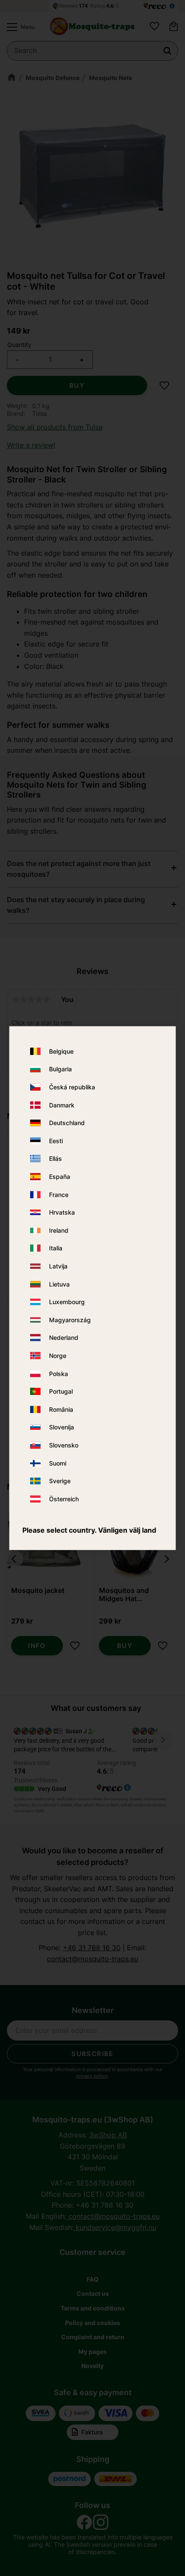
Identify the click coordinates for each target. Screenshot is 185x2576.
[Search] (167, 51)
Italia (56, 1248)
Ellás (55, 1159)
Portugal (61, 1391)
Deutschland (67, 1123)
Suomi (58, 1463)
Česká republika (72, 1087)
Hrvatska (62, 1213)
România (61, 1409)
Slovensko (64, 1445)
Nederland (64, 1338)
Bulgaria (60, 1069)
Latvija (58, 1266)
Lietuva (59, 1284)
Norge (58, 1356)
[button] (18, 27)
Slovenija (62, 1427)
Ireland (59, 1230)
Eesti (56, 1141)
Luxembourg (67, 1302)
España (60, 1177)
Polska (59, 1374)
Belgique (61, 1051)
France (59, 1195)
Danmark (62, 1105)
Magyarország (70, 1320)
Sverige (60, 1481)
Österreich (64, 1499)
